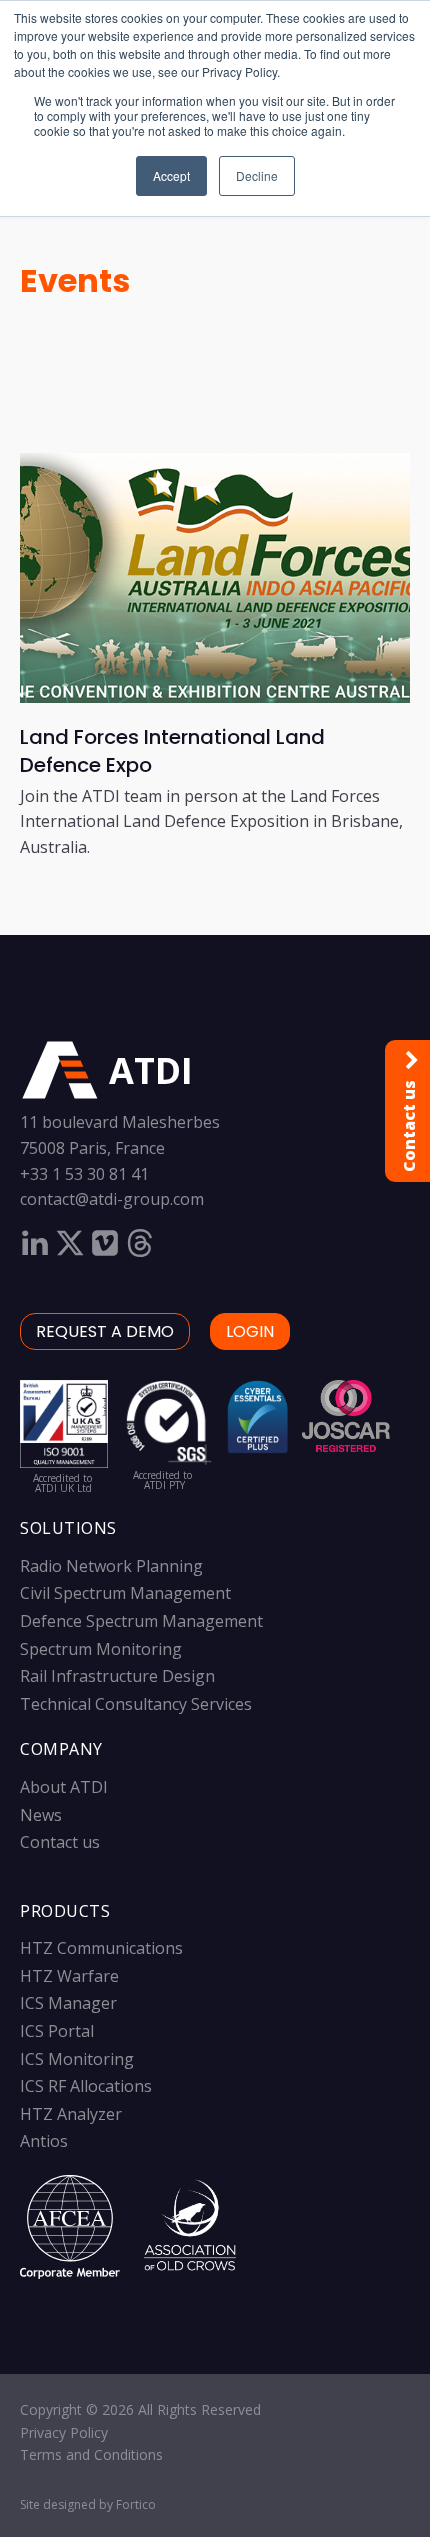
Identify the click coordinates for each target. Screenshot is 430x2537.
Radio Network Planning (111, 1566)
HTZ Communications (101, 1948)
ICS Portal (57, 2031)
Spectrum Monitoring (101, 1649)
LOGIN (250, 1331)
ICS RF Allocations (86, 2086)
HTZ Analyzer (71, 2114)
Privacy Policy (64, 2432)
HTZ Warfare (69, 1976)
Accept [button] (171, 175)
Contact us (60, 1842)
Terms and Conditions (91, 2454)
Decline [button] (257, 175)
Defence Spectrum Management (141, 1621)
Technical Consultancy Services (136, 1704)
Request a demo (105, 1331)
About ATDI (64, 1787)
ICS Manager (68, 2003)
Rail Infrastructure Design (117, 1676)
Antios (44, 2141)
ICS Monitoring (77, 2059)
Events (75, 280)
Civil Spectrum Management (125, 1593)
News (41, 1815)
